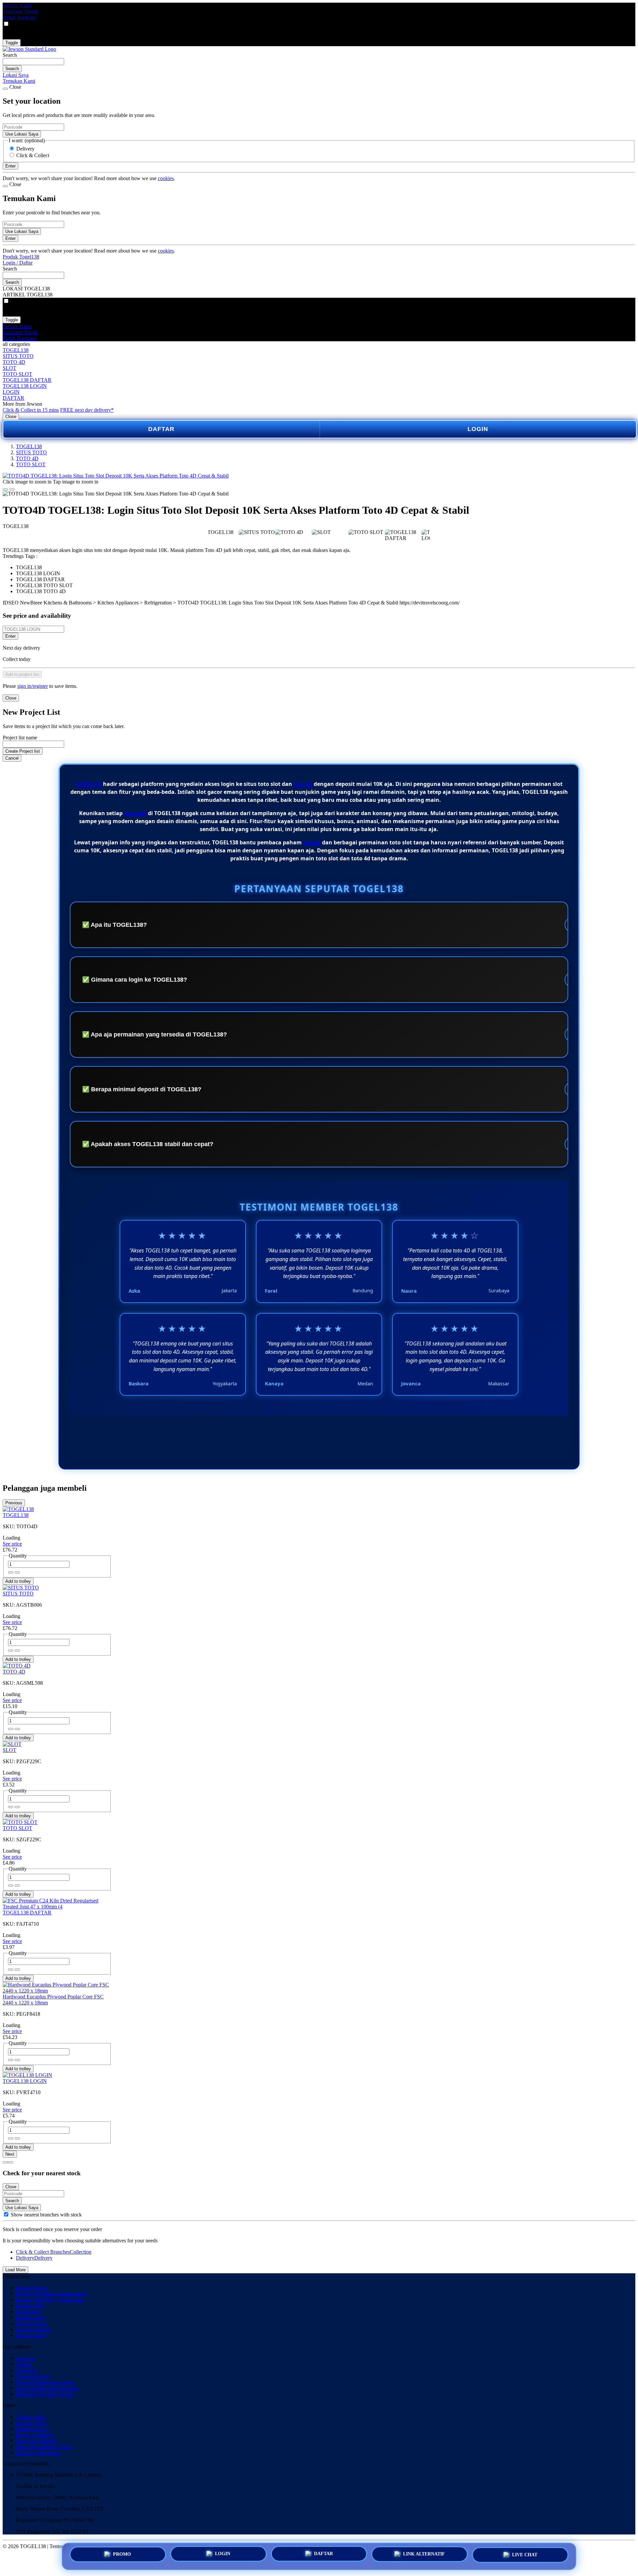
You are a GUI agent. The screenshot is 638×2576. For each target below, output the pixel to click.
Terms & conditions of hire (44, 2446)
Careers (24, 2364)
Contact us (27, 2370)
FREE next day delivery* (87, 410)
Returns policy (31, 2317)
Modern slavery (32, 2428)
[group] (6, 2214)
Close (11, 417)
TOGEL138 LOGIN (25, 386)
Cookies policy (32, 2422)
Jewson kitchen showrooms (45, 2382)
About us (26, 2358)
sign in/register (33, 686)
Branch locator (31, 2287)
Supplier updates (33, 2329)
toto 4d (303, 784)
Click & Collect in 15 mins (31, 410)
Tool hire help (31, 2335)
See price (12, 1544)
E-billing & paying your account (50, 2299)
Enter (10, 636)
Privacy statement (34, 2434)
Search (10, 55)
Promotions (28, 2311)
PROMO (122, 2554)
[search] (33, 62)
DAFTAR (13, 398)
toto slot (135, 813)
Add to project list (22, 674)
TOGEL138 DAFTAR (27, 380)
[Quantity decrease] (17, 1572)
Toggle (12, 43)
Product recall (30, 2305)
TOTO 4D (14, 362)
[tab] (5, 2162)
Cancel (12, 758)
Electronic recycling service (45, 2394)
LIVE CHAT (525, 2555)
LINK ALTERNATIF (424, 2554)
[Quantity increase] (11, 1572)
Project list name (20, 738)
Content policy (31, 2416)
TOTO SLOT (17, 374)
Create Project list (23, 751)
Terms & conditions (37, 2440)
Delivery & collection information (51, 2293)
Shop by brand (31, 2323)
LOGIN (11, 392)
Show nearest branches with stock (46, 2215)
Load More (15, 2270)
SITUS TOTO (18, 356)
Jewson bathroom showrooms (47, 2388)
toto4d (312, 842)
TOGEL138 (16, 350)
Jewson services (33, 2376)
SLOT (9, 368)
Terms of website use (38, 2452)
